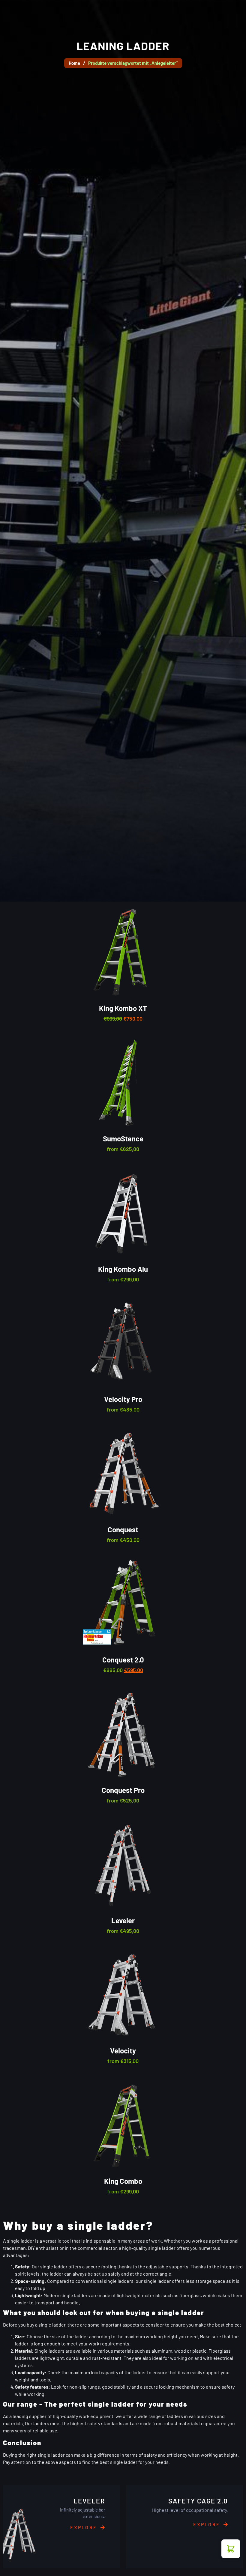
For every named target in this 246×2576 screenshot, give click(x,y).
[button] (231, 2549)
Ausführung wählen (130, 1089)
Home (74, 63)
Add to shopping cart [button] (130, 958)
